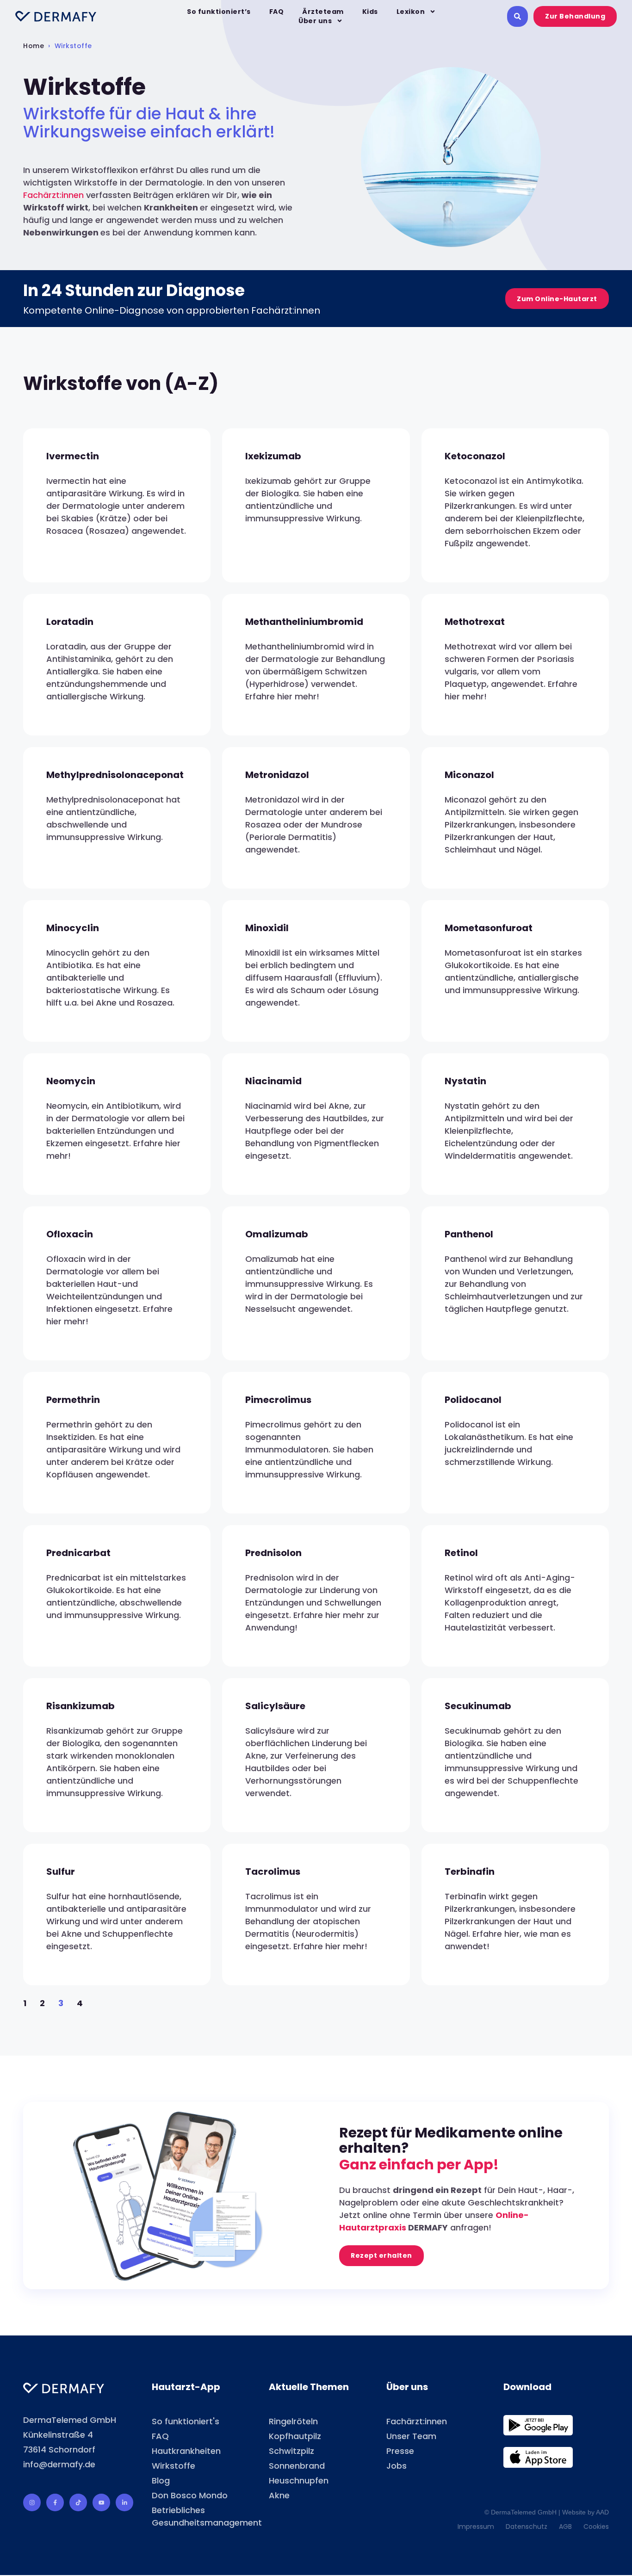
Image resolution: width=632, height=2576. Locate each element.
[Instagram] (32, 2502)
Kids (370, 12)
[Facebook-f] (55, 2502)
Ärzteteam (323, 12)
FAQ (277, 12)
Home (34, 46)
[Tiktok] (78, 2502)
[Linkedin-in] (124, 2502)
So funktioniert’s (219, 12)
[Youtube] (101, 2502)
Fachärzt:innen (53, 195)
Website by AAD (586, 2512)
